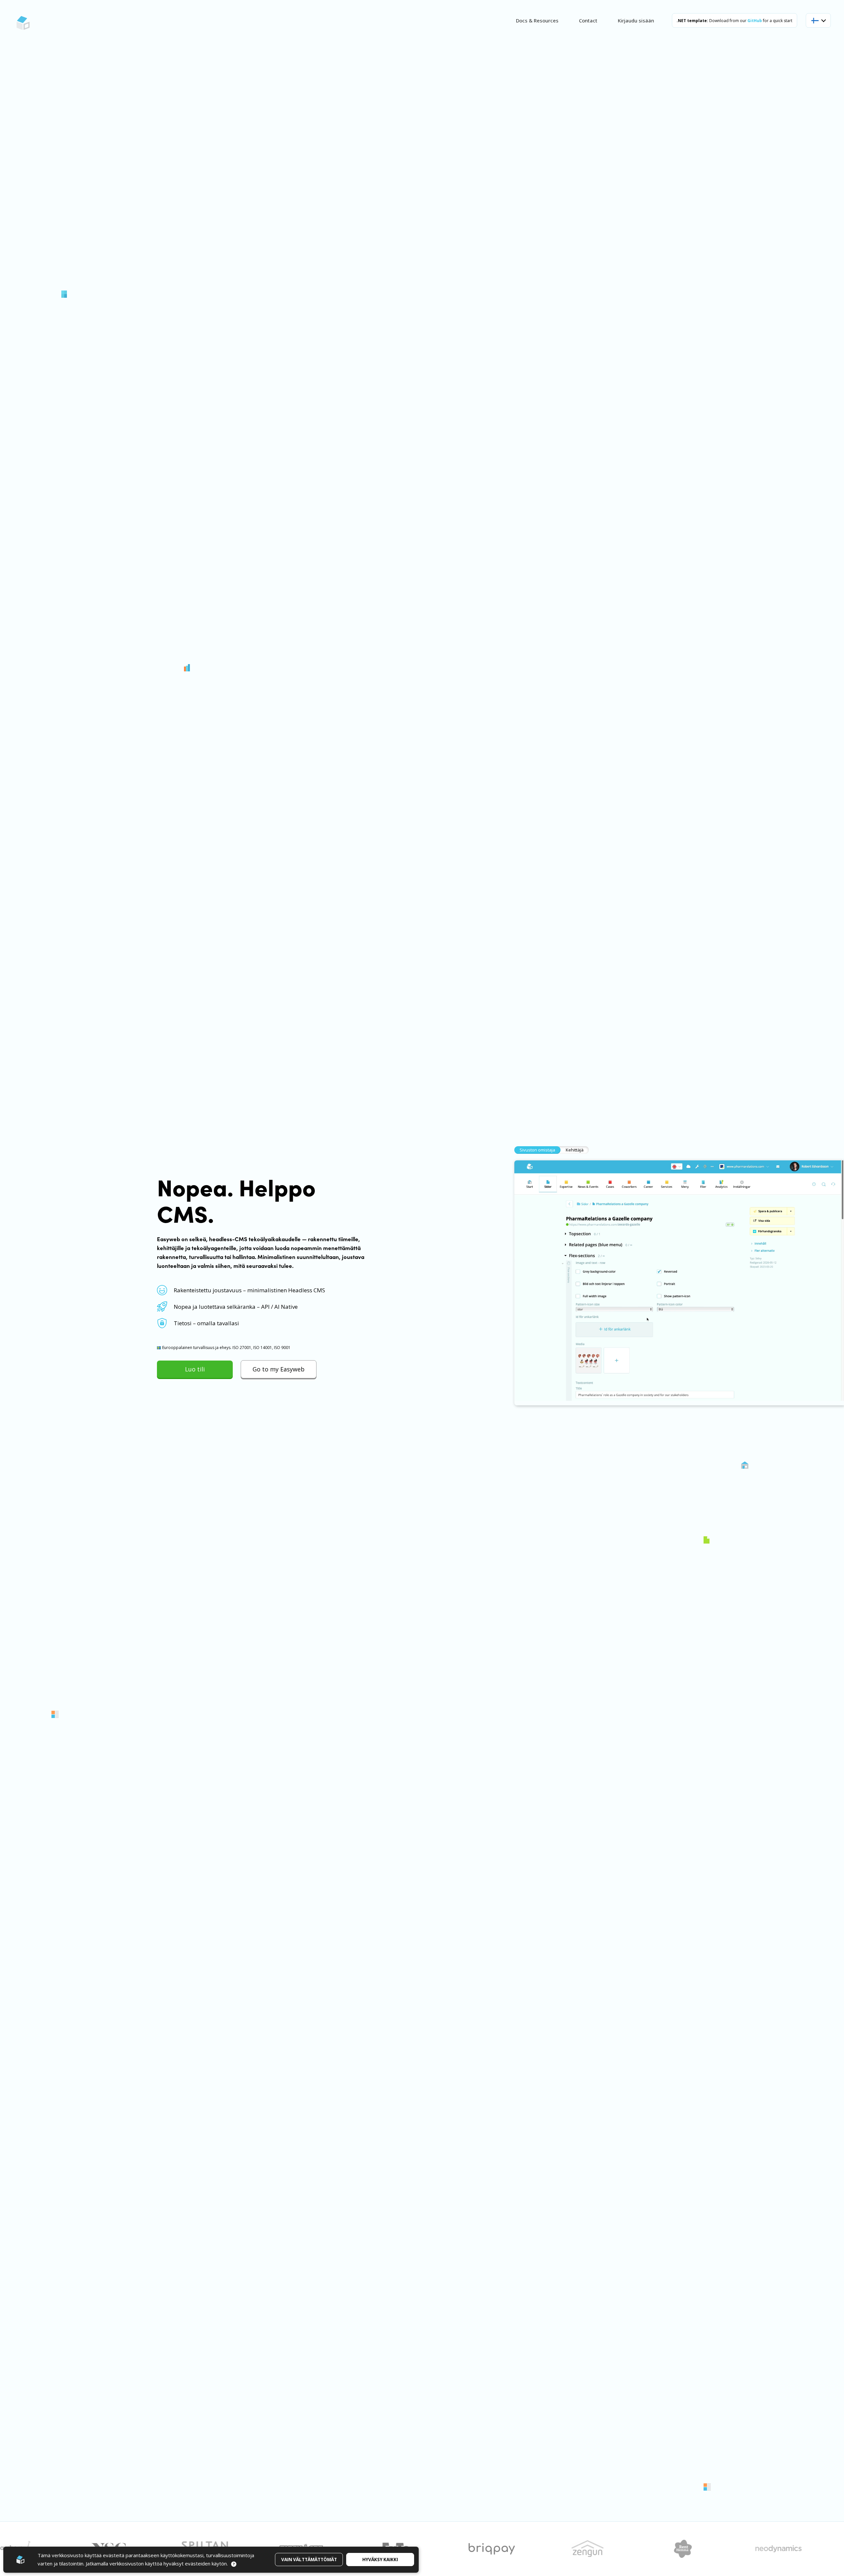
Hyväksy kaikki (380, 2560)
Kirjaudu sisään (636, 20)
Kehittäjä (575, 1150)
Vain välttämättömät (309, 2560)
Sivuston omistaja (537, 1150)
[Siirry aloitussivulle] (23, 23)
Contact (588, 20)
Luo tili (195, 1369)
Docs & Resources (537, 20)
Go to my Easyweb (279, 1369)
